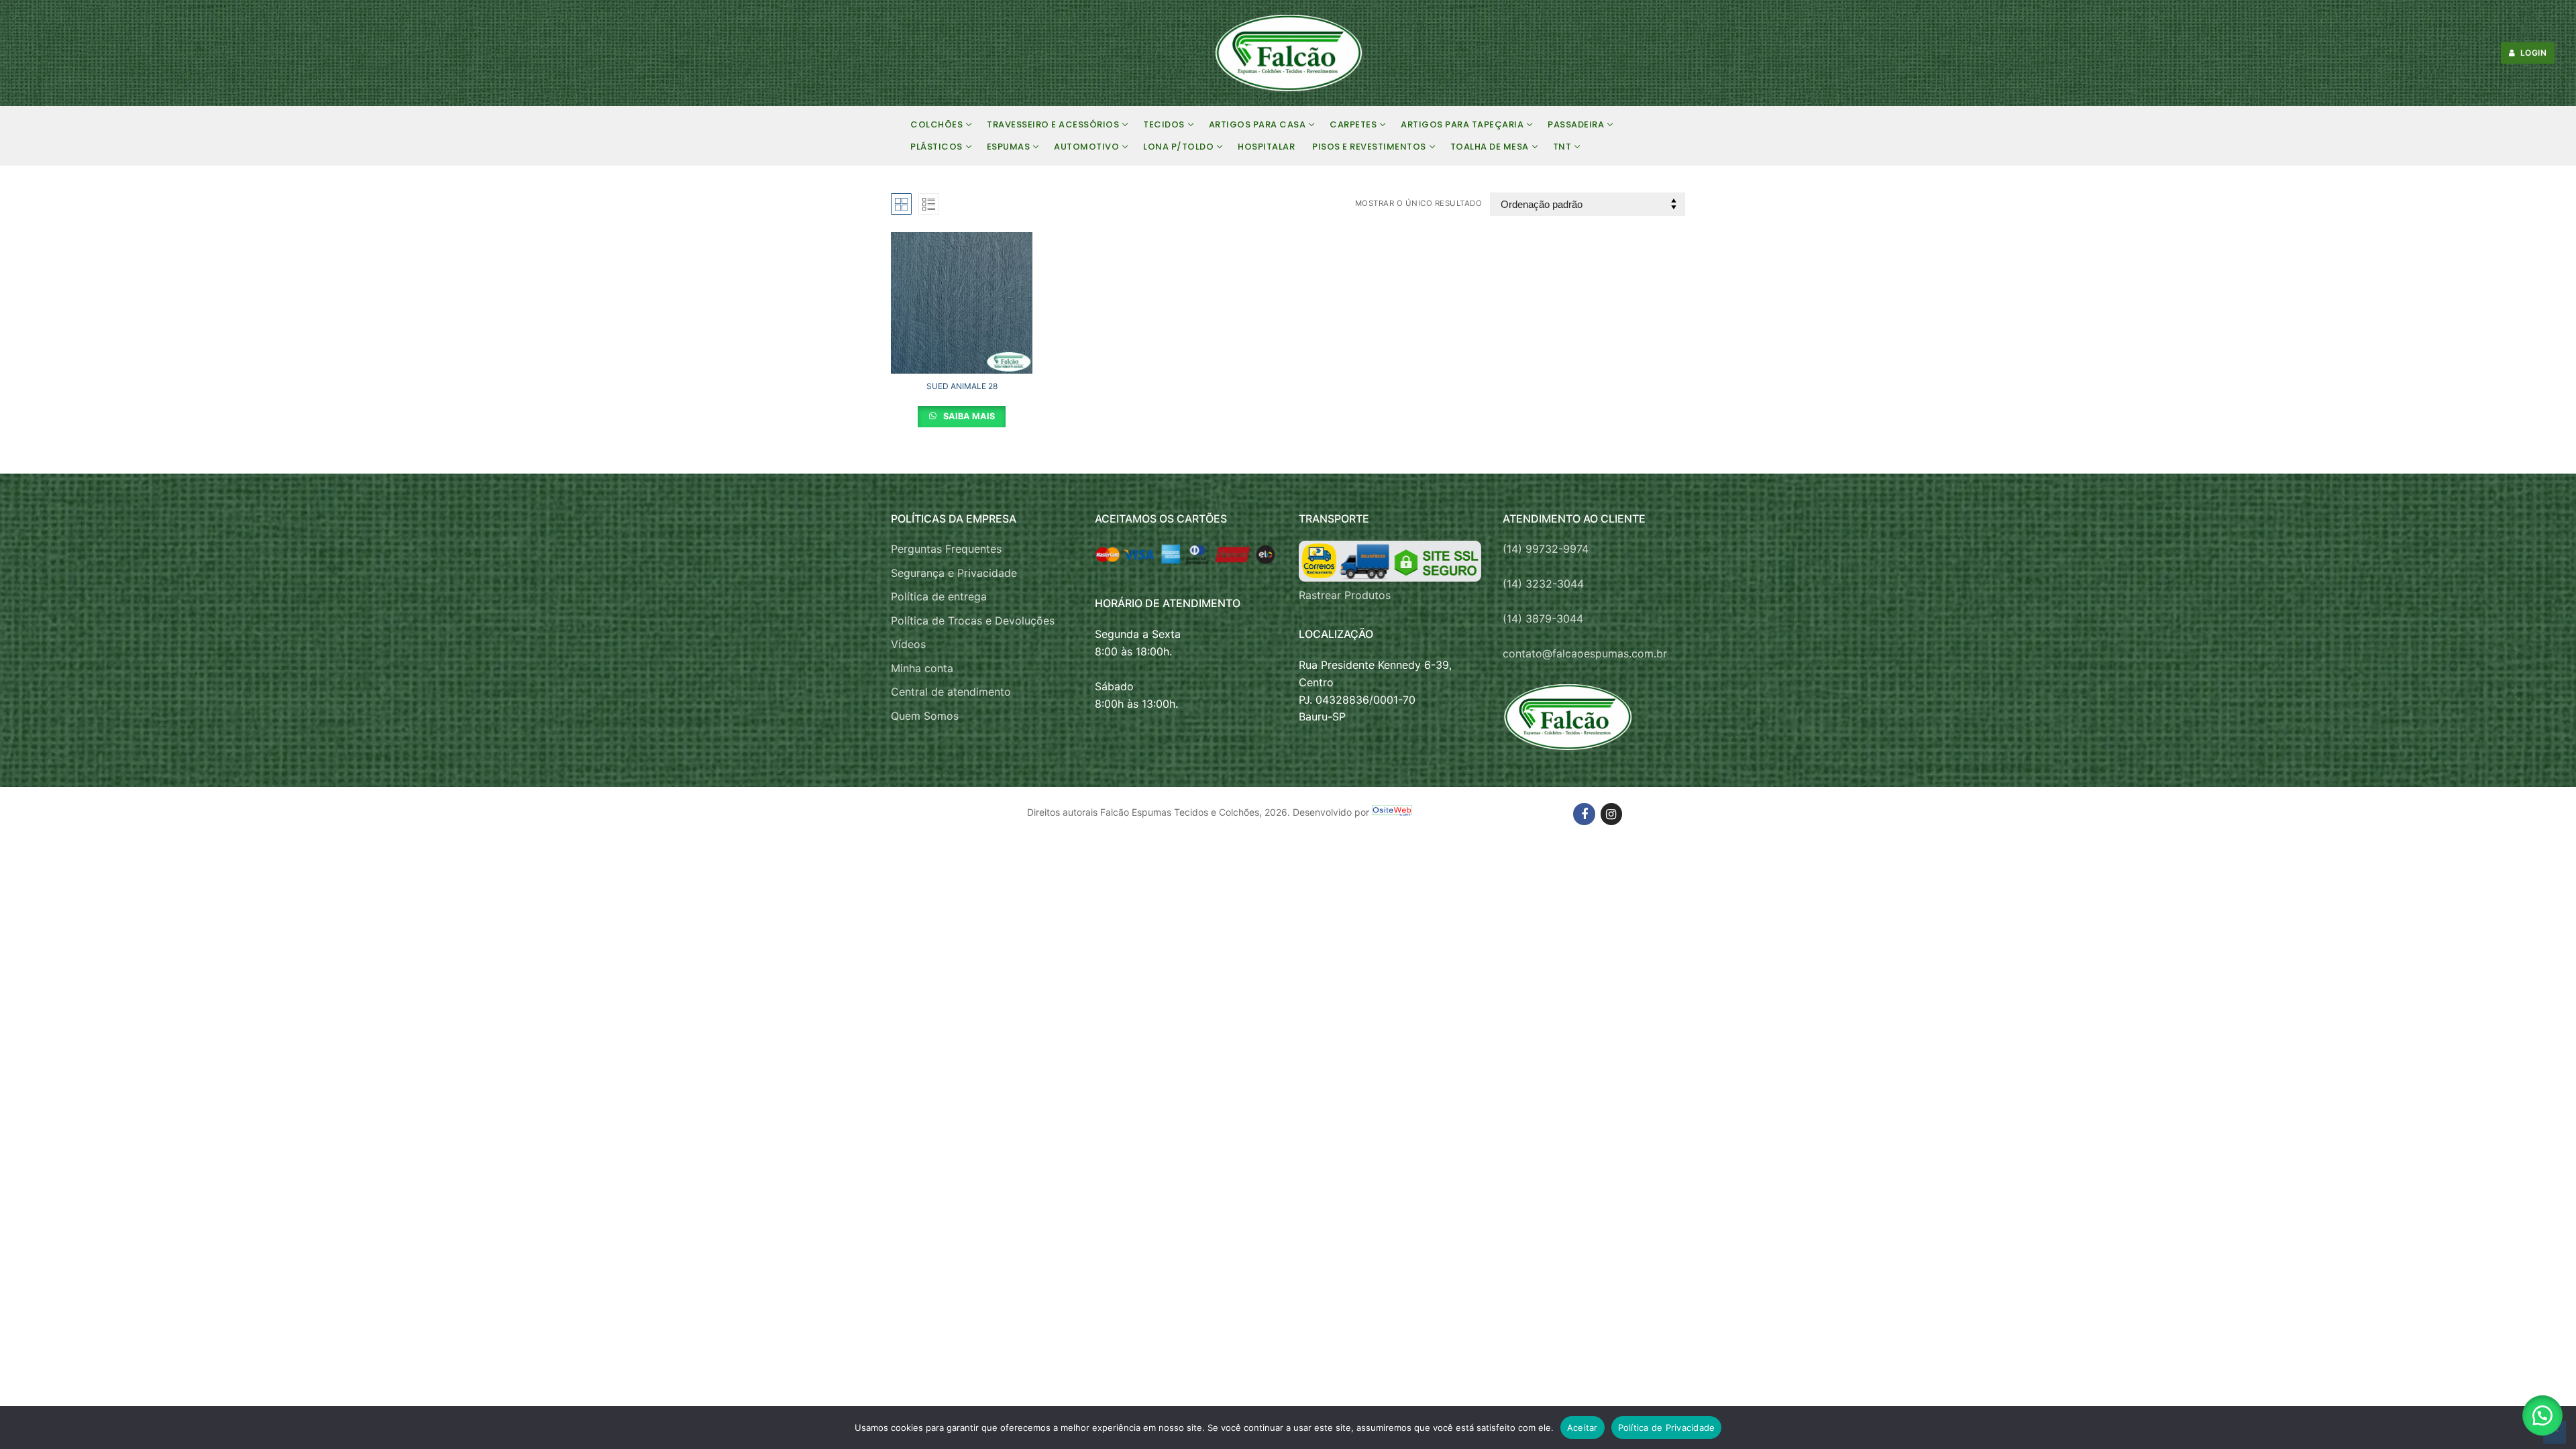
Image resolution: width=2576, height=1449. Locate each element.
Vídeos (908, 644)
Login (2532, 53)
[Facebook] (1584, 814)
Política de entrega (939, 596)
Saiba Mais (968, 416)
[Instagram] (1611, 814)
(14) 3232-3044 (1543, 584)
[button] (2542, 1415)
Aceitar (1582, 1428)
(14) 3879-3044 (1543, 619)
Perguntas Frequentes (946, 549)
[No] (2555, 1432)
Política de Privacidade (1667, 1428)
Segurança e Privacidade (954, 573)
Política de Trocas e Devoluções (973, 621)
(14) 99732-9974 (1546, 549)
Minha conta (922, 668)
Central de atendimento (951, 692)
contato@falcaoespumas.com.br (1585, 653)
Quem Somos (925, 716)
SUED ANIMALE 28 (962, 386)
